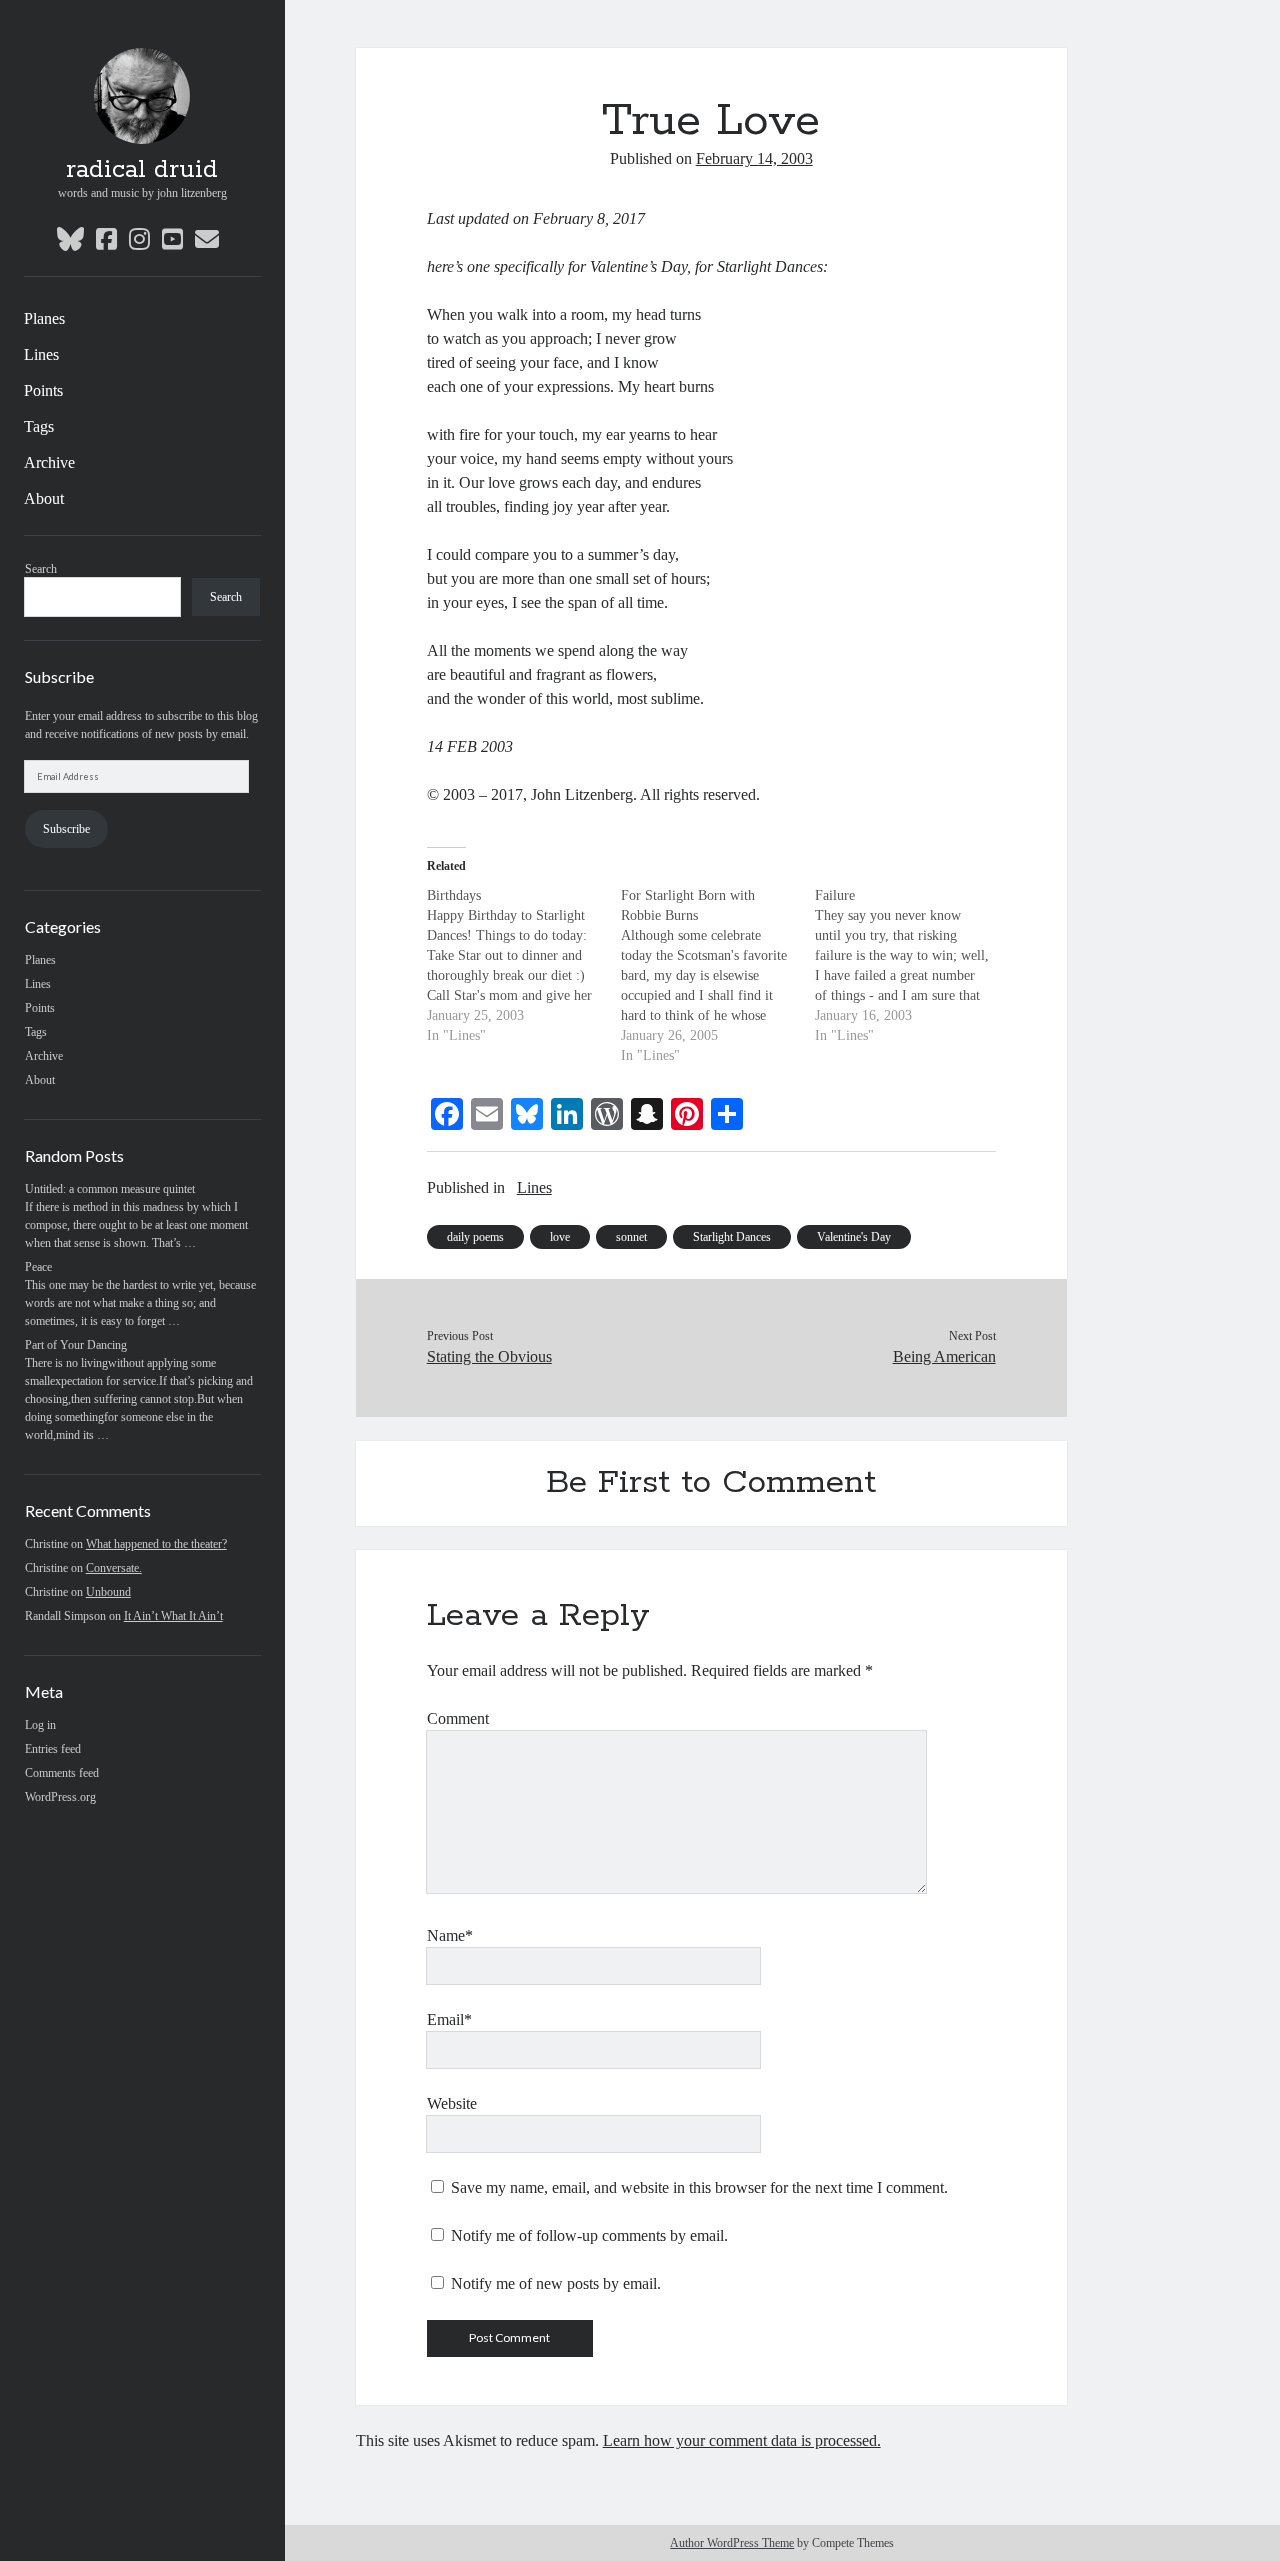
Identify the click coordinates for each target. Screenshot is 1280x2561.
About (44, 498)
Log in (40, 1725)
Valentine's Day (854, 1237)
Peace (38, 1267)
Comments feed (62, 1773)
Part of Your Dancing (76, 1345)
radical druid (142, 170)
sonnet (631, 1237)
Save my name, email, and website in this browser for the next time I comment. (699, 2187)
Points (43, 390)
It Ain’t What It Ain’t (173, 1616)
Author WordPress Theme (732, 2543)
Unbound (108, 1592)
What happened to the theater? (156, 1544)
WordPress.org (60, 1797)
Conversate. (114, 1568)
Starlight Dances (732, 1237)
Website (452, 2103)
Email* (449, 2019)
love (560, 1237)
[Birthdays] (524, 966)
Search (41, 569)
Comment (458, 1718)
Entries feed (53, 1749)
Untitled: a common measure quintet (110, 1189)
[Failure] (912, 966)
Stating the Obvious (489, 1356)
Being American (944, 1356)
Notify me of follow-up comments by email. (589, 2235)
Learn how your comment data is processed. (742, 2440)
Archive (49, 462)
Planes (44, 318)
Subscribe (66, 829)
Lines (41, 354)
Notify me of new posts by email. (556, 2283)
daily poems (475, 1237)
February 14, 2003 (754, 158)
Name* (450, 1935)
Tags (39, 426)
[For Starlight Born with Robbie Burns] (718, 976)
